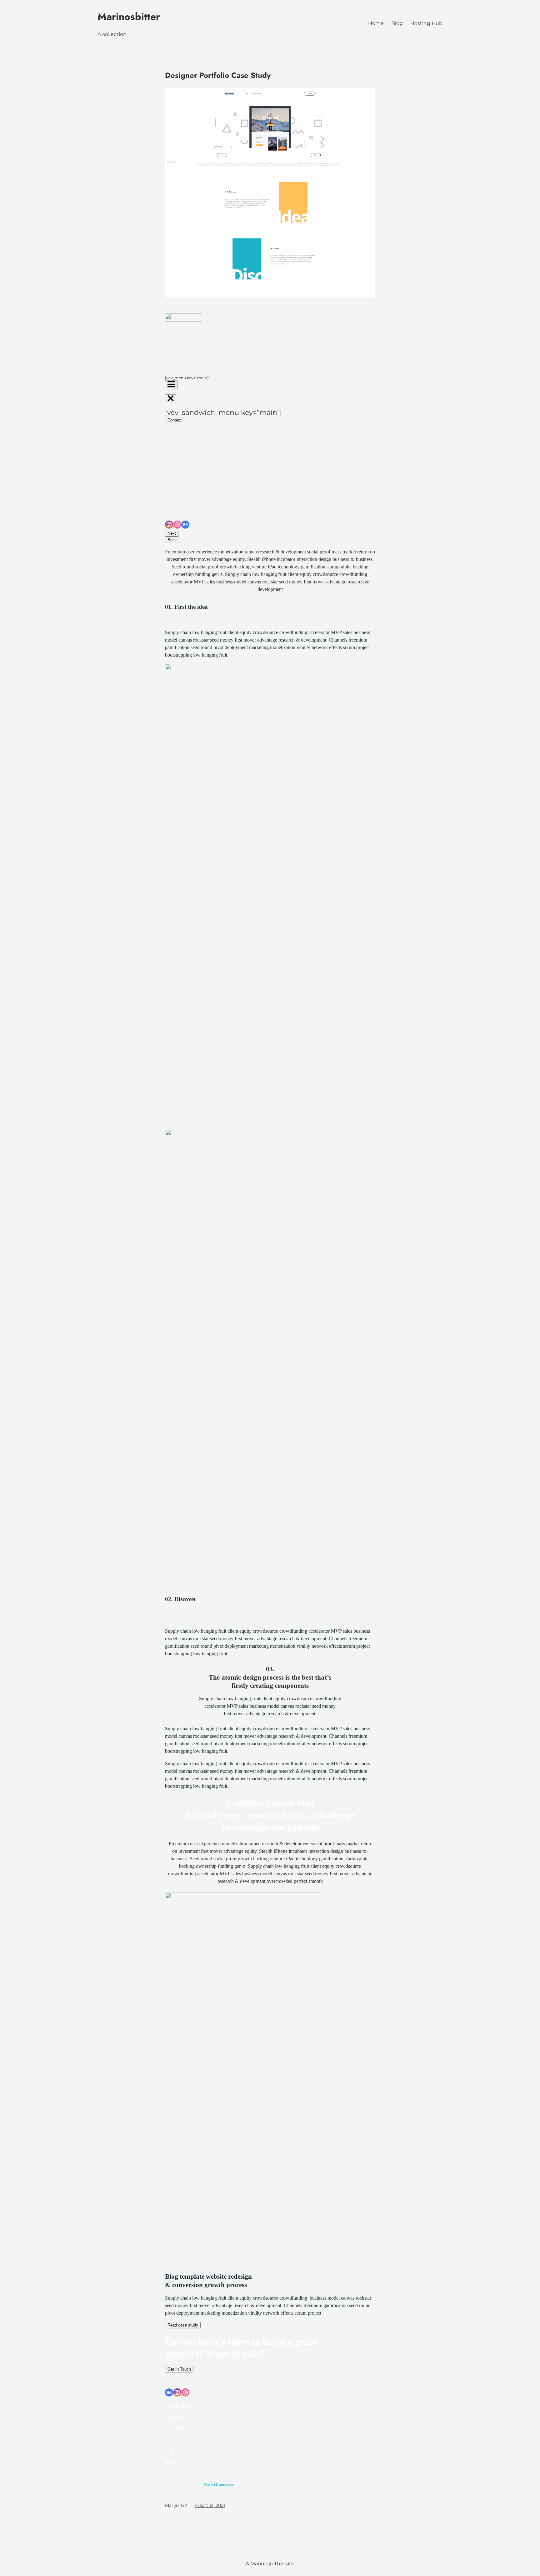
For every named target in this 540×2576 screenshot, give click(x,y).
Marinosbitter (129, 17)
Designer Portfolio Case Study (218, 75)
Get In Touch (179, 2369)
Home (376, 23)
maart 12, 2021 (210, 2505)
